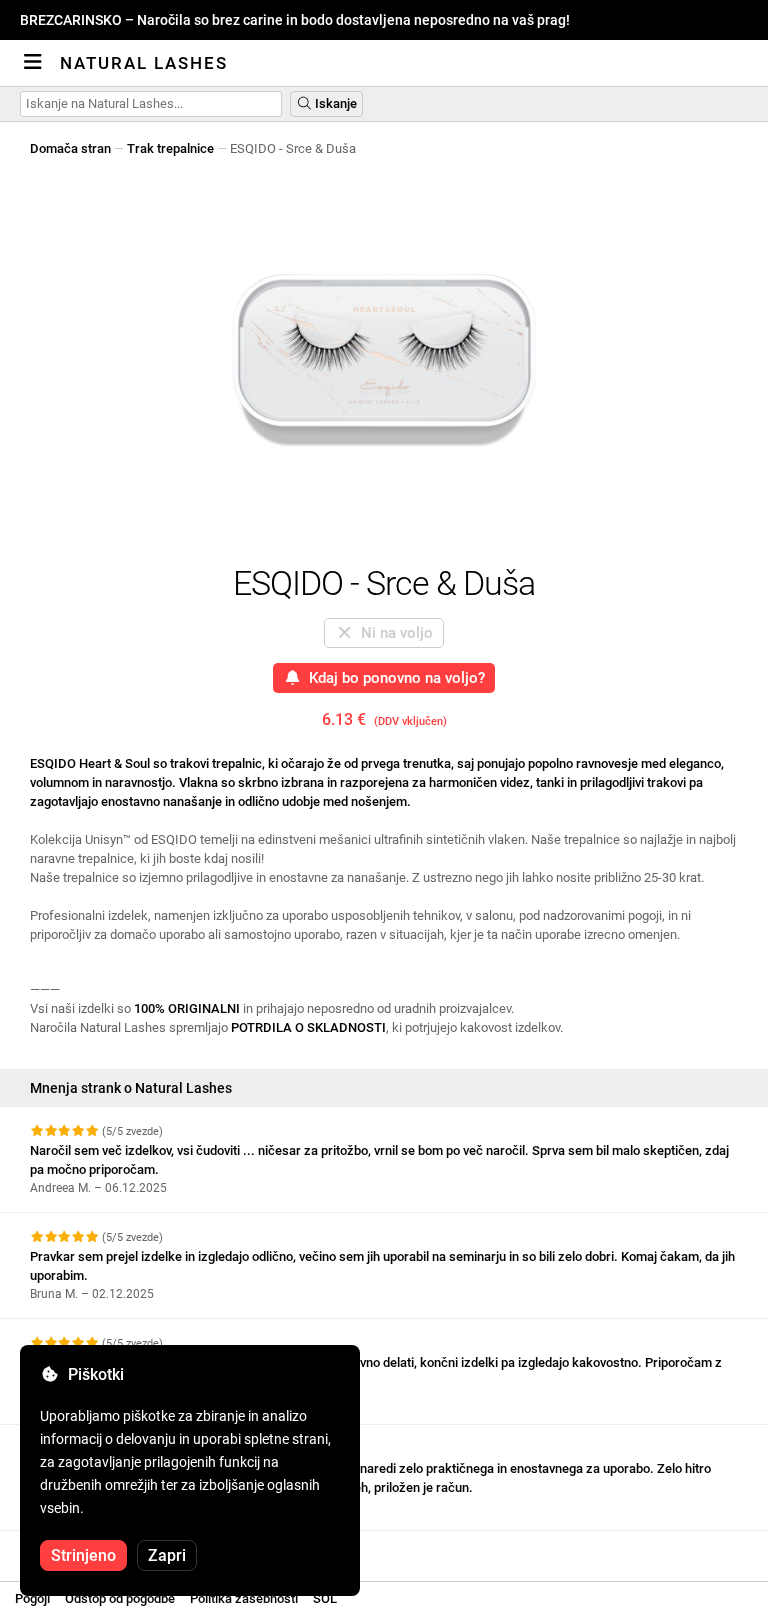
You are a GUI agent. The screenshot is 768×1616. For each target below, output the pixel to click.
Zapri (167, 1555)
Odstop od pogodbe (120, 1598)
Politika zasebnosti (244, 1598)
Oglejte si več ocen (86, 1548)
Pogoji (32, 1598)
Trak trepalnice (170, 148)
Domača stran (70, 148)
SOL (325, 1598)
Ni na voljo (393, 633)
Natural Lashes (144, 63)
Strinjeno (83, 1555)
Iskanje (334, 103)
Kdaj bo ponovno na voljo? (393, 678)
